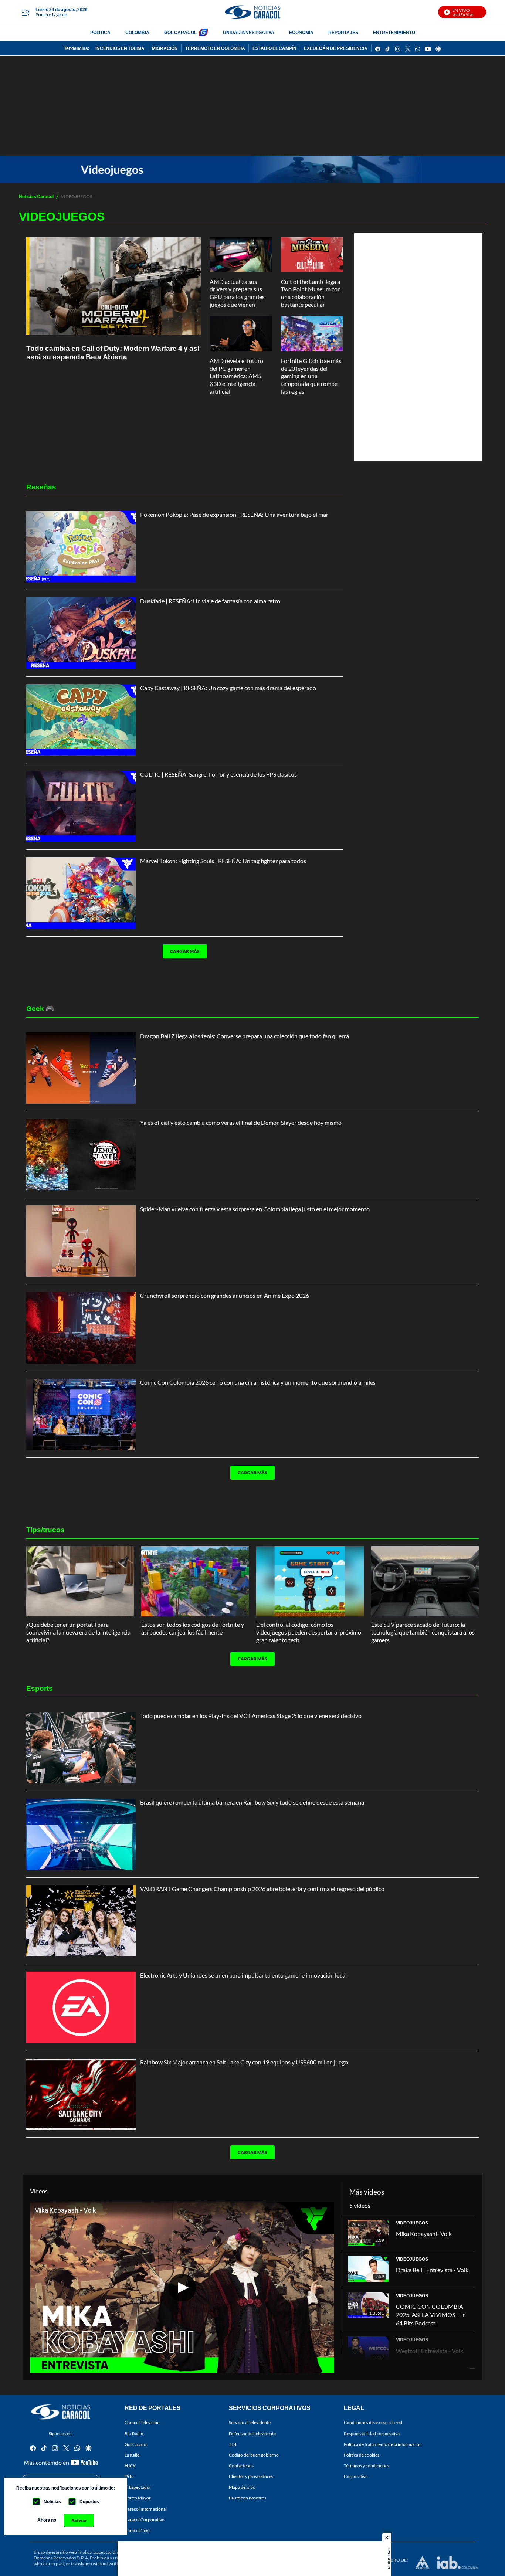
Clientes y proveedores (251, 2476)
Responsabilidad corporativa (372, 2434)
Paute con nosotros (248, 2498)
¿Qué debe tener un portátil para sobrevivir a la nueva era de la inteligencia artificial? (78, 1632)
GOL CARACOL (180, 32)
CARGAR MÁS (185, 951)
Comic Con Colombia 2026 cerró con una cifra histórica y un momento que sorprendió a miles (258, 1382)
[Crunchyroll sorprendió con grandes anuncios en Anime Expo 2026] (81, 1328)
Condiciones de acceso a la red (373, 2423)
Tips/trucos (45, 1529)
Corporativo (356, 2476)
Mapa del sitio (242, 2487)
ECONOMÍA (301, 32)
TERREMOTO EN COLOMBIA (215, 48)
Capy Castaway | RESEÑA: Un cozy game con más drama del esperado (228, 688)
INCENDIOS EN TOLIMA (120, 48)
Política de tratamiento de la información (383, 2444)
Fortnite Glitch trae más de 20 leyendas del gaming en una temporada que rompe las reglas (311, 376)
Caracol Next (137, 2530)
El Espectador (138, 2487)
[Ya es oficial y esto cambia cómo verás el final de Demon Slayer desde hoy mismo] (81, 1155)
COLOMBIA (137, 32)
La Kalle (132, 2455)
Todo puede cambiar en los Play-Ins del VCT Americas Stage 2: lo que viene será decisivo (251, 1716)
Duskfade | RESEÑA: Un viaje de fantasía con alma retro (210, 601)
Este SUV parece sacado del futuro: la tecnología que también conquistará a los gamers (423, 1632)
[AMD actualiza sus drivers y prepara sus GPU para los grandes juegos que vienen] (241, 254)
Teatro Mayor (138, 2498)
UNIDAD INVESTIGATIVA (249, 32)
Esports (40, 1688)
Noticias (52, 2502)
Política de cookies (362, 2455)
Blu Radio (134, 2434)
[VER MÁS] (182, 975)
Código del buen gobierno (254, 2455)
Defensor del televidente (252, 2434)
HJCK (130, 2466)
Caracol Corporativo (145, 2520)
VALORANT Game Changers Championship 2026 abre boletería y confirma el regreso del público (262, 1889)
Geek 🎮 (40, 1008)
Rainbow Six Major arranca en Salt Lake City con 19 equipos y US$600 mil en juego (244, 2062)
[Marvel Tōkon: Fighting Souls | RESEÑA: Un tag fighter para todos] (81, 893)
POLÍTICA (100, 32)
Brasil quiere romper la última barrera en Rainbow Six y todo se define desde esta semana (252, 1802)
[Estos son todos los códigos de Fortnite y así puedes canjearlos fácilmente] (195, 1581)
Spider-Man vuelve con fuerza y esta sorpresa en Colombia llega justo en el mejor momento (255, 1209)
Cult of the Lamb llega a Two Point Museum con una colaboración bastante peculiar (311, 293)
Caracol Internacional (146, 2509)
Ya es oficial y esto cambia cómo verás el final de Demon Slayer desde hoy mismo (241, 1122)
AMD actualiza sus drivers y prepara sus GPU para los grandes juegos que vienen (237, 293)
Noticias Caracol (36, 196)
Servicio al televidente (250, 2423)
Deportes (89, 2502)
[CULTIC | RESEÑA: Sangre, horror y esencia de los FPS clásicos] (81, 806)
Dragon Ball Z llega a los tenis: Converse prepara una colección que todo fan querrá (245, 1036)
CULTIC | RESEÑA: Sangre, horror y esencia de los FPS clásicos (218, 774)
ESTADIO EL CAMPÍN (274, 48)
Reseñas (41, 487)
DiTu (129, 2476)
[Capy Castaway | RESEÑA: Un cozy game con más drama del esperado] (81, 720)
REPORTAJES (343, 32)
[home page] (253, 12)
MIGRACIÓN (165, 48)
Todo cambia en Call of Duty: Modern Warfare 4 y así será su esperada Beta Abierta (113, 352)
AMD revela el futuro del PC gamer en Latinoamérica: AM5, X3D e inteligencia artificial (236, 376)
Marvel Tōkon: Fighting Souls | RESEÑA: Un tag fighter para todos (223, 861)
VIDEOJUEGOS (412, 2223)
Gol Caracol (136, 2444)
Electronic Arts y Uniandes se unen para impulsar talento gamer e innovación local (243, 1975)
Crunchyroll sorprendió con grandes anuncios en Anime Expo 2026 (225, 1295)
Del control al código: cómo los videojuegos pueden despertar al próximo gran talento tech (309, 1632)
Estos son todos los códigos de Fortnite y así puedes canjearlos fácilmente (193, 1628)
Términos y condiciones (367, 2466)
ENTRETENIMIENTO (394, 32)
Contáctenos (241, 2466)
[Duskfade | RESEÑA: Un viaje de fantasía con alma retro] (81, 633)
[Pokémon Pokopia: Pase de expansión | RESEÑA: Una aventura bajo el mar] (81, 547)
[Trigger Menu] (25, 12)
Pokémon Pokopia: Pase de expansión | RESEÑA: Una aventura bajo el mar (234, 514)
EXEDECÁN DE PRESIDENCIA (336, 48)
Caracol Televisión (142, 2423)
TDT (233, 2444)
